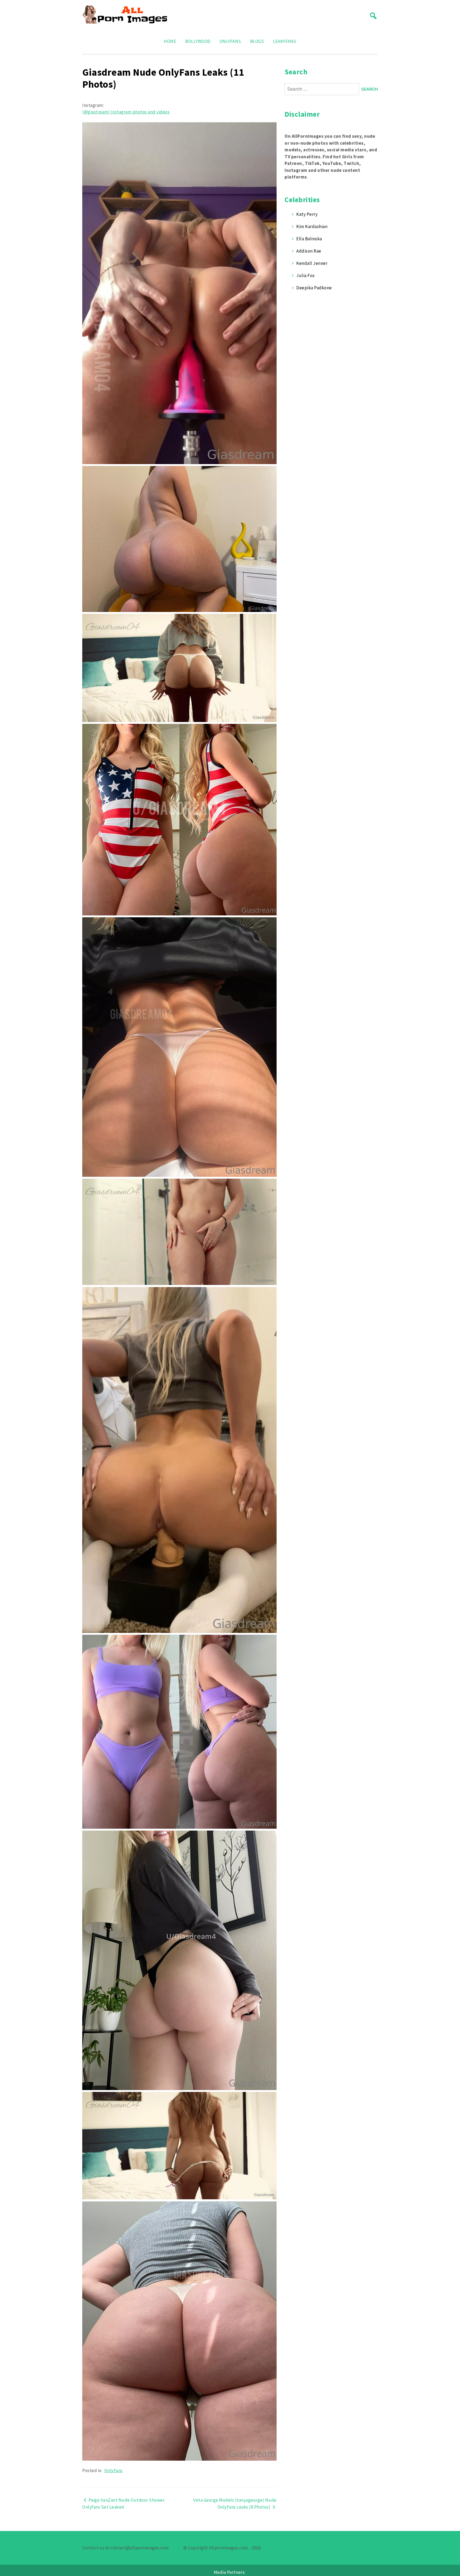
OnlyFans (230, 41)
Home (170, 41)
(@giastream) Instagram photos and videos (126, 112)
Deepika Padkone (314, 288)
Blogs (257, 41)
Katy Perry (307, 214)
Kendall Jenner (312, 263)
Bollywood (198, 41)
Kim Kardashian (312, 226)
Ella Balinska (309, 239)
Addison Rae (309, 251)
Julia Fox (306, 275)
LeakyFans (285, 41)
